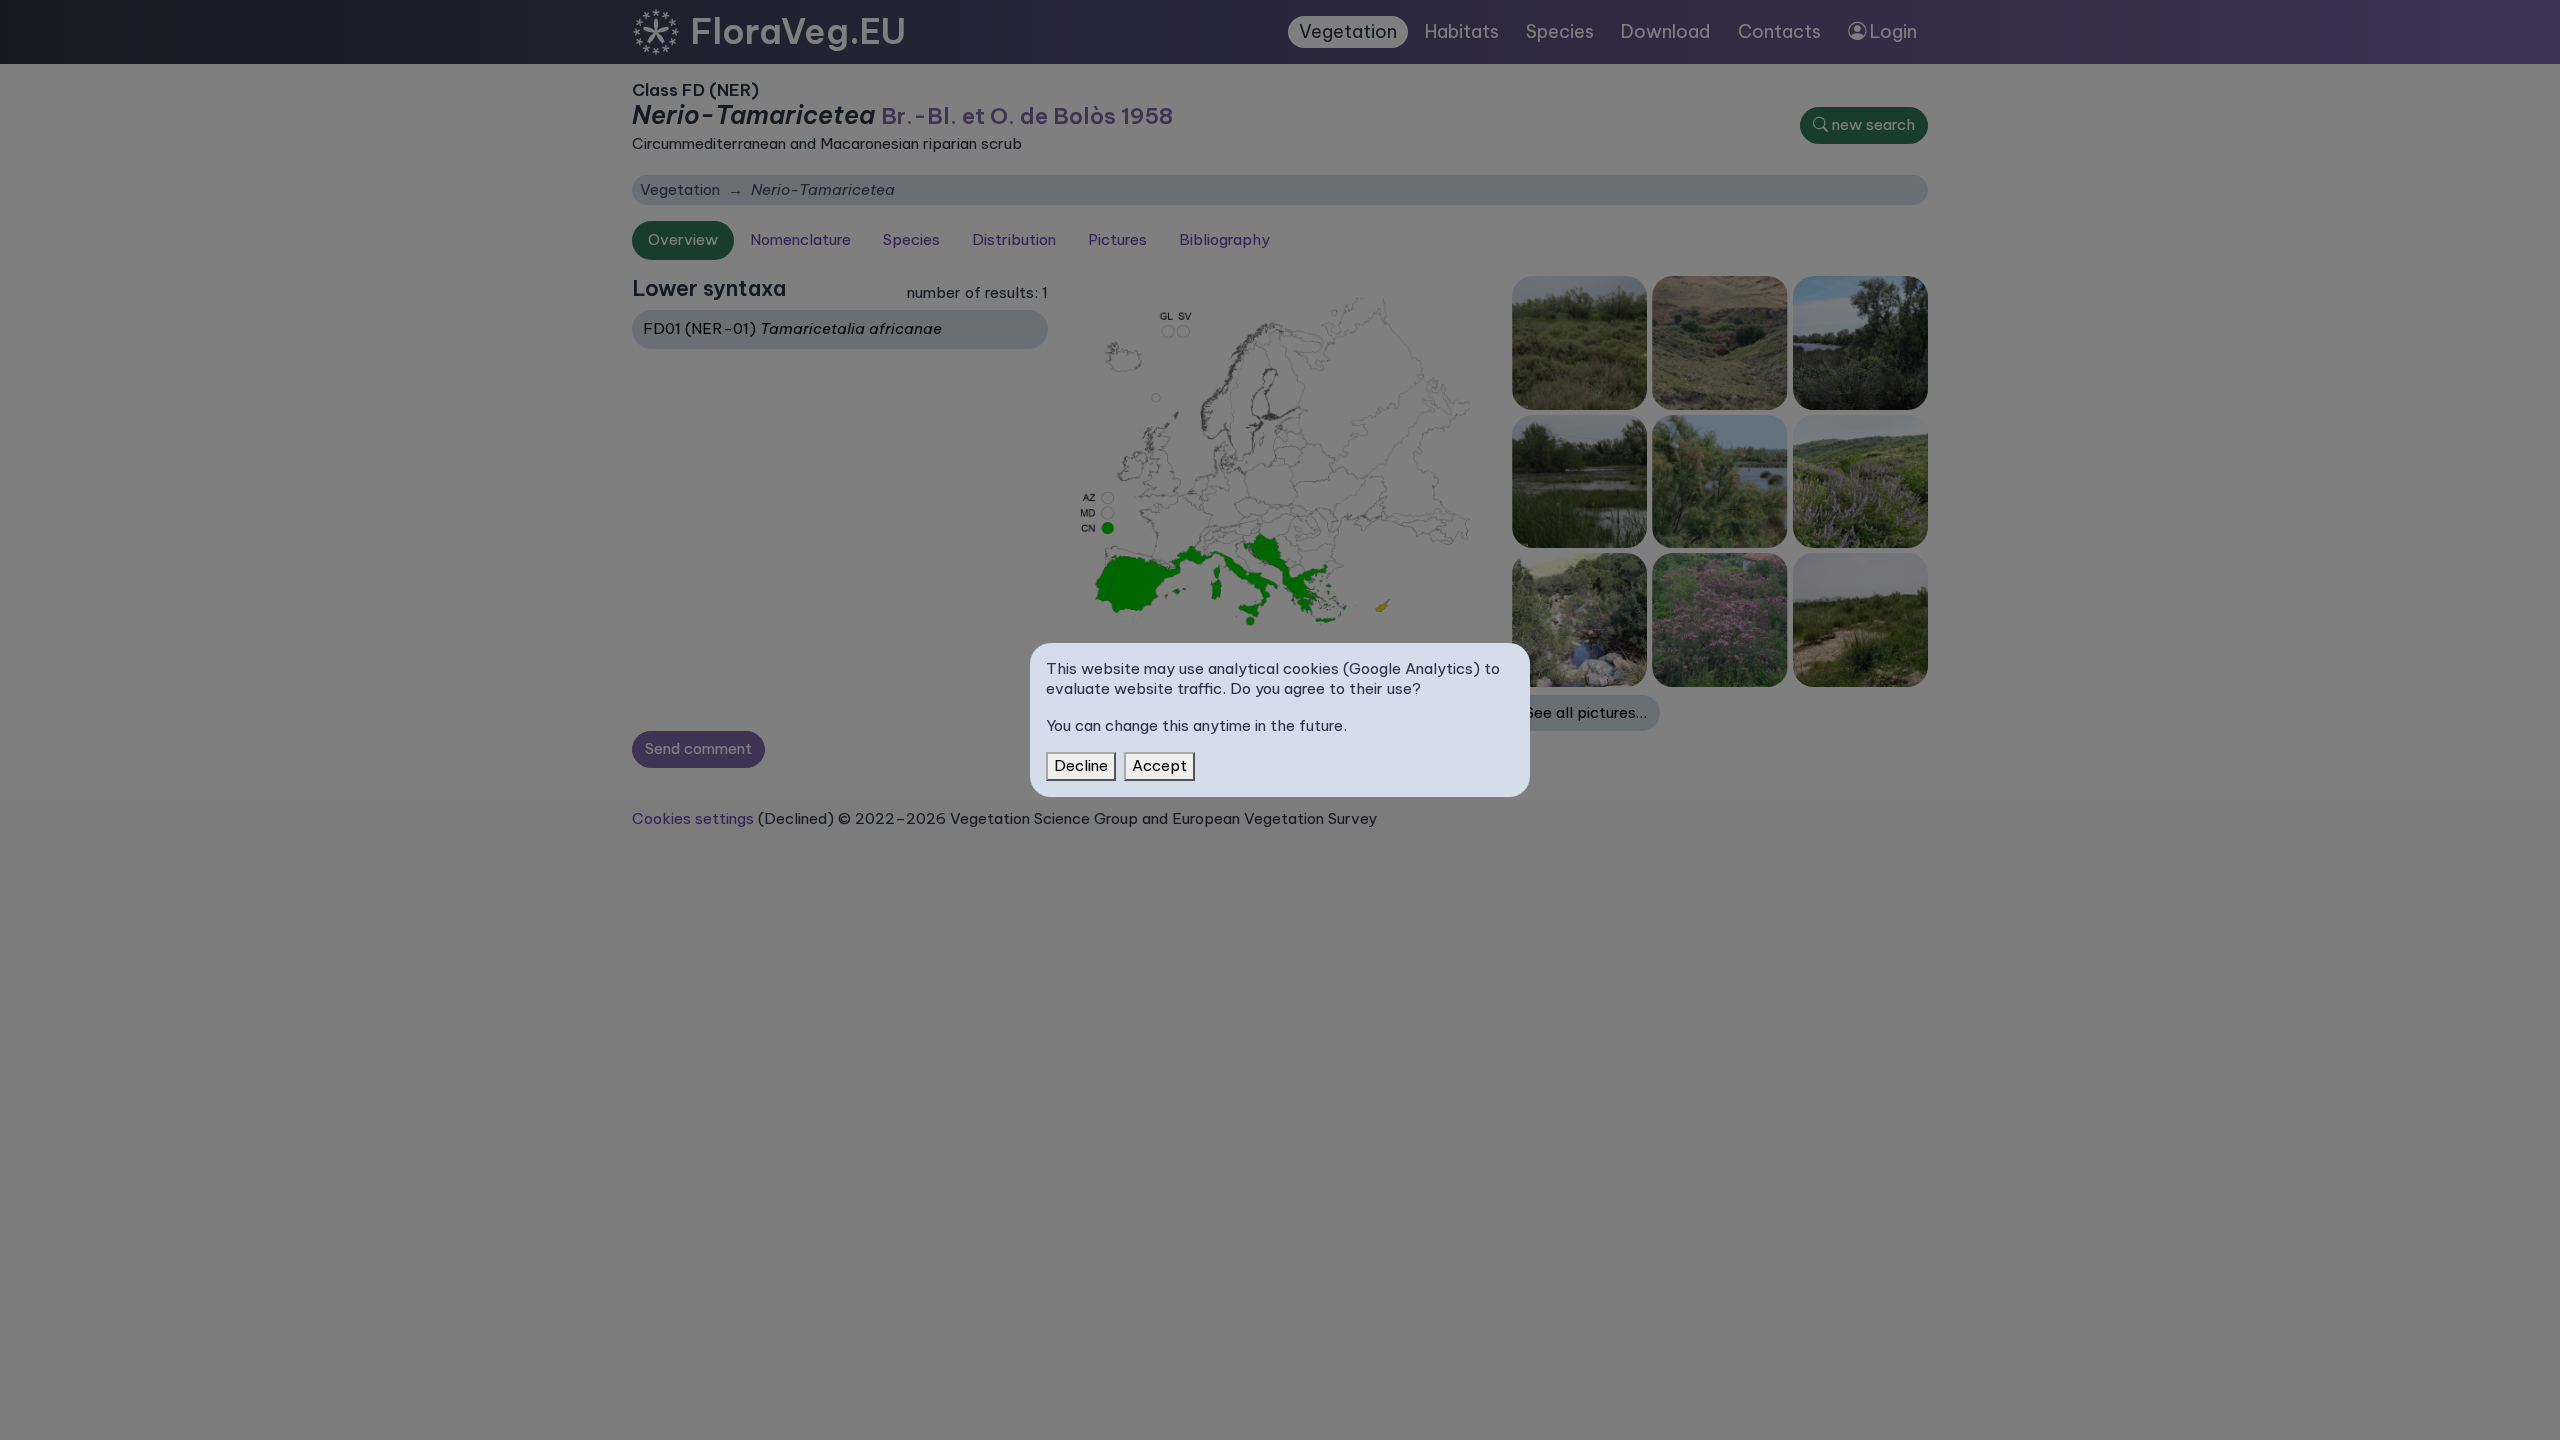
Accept (1159, 765)
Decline (1081, 765)
